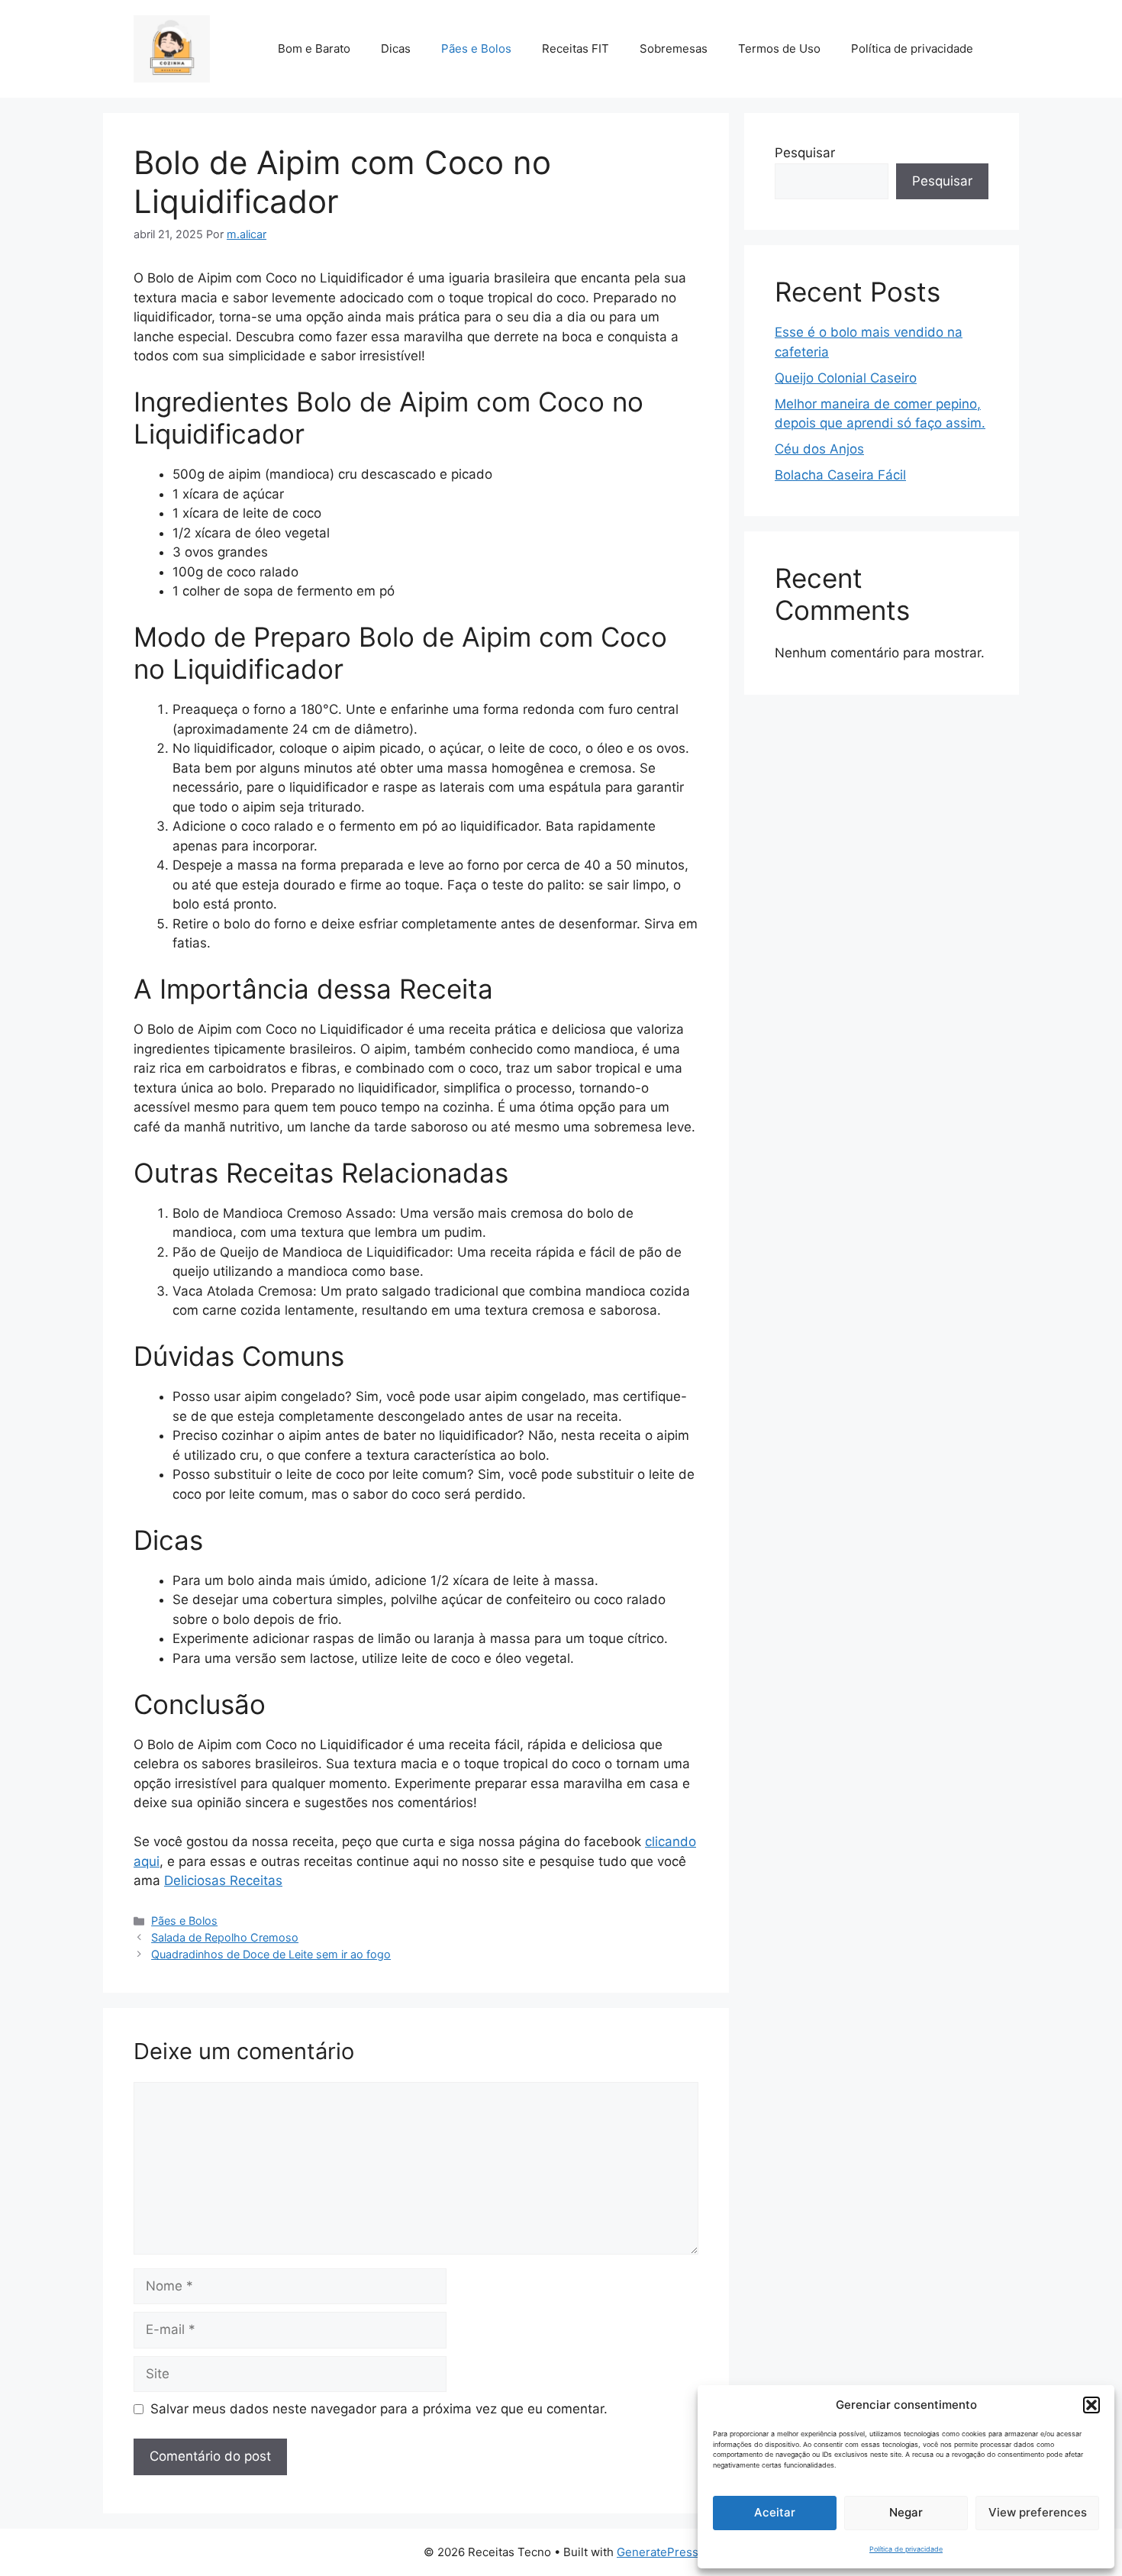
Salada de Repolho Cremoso (225, 1937)
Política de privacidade (906, 2549)
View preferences (1038, 2512)
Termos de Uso (779, 48)
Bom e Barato (314, 48)
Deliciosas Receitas (223, 1880)
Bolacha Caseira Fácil (840, 475)
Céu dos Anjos (819, 449)
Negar (906, 2512)
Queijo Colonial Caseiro (846, 378)
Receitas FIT (576, 48)
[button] (1091, 2405)
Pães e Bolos (476, 48)
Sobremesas (674, 48)
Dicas (396, 48)
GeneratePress (658, 2552)
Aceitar (775, 2512)
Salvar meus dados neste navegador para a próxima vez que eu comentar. (379, 2409)
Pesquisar (805, 153)
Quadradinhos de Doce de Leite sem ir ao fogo (271, 1954)
